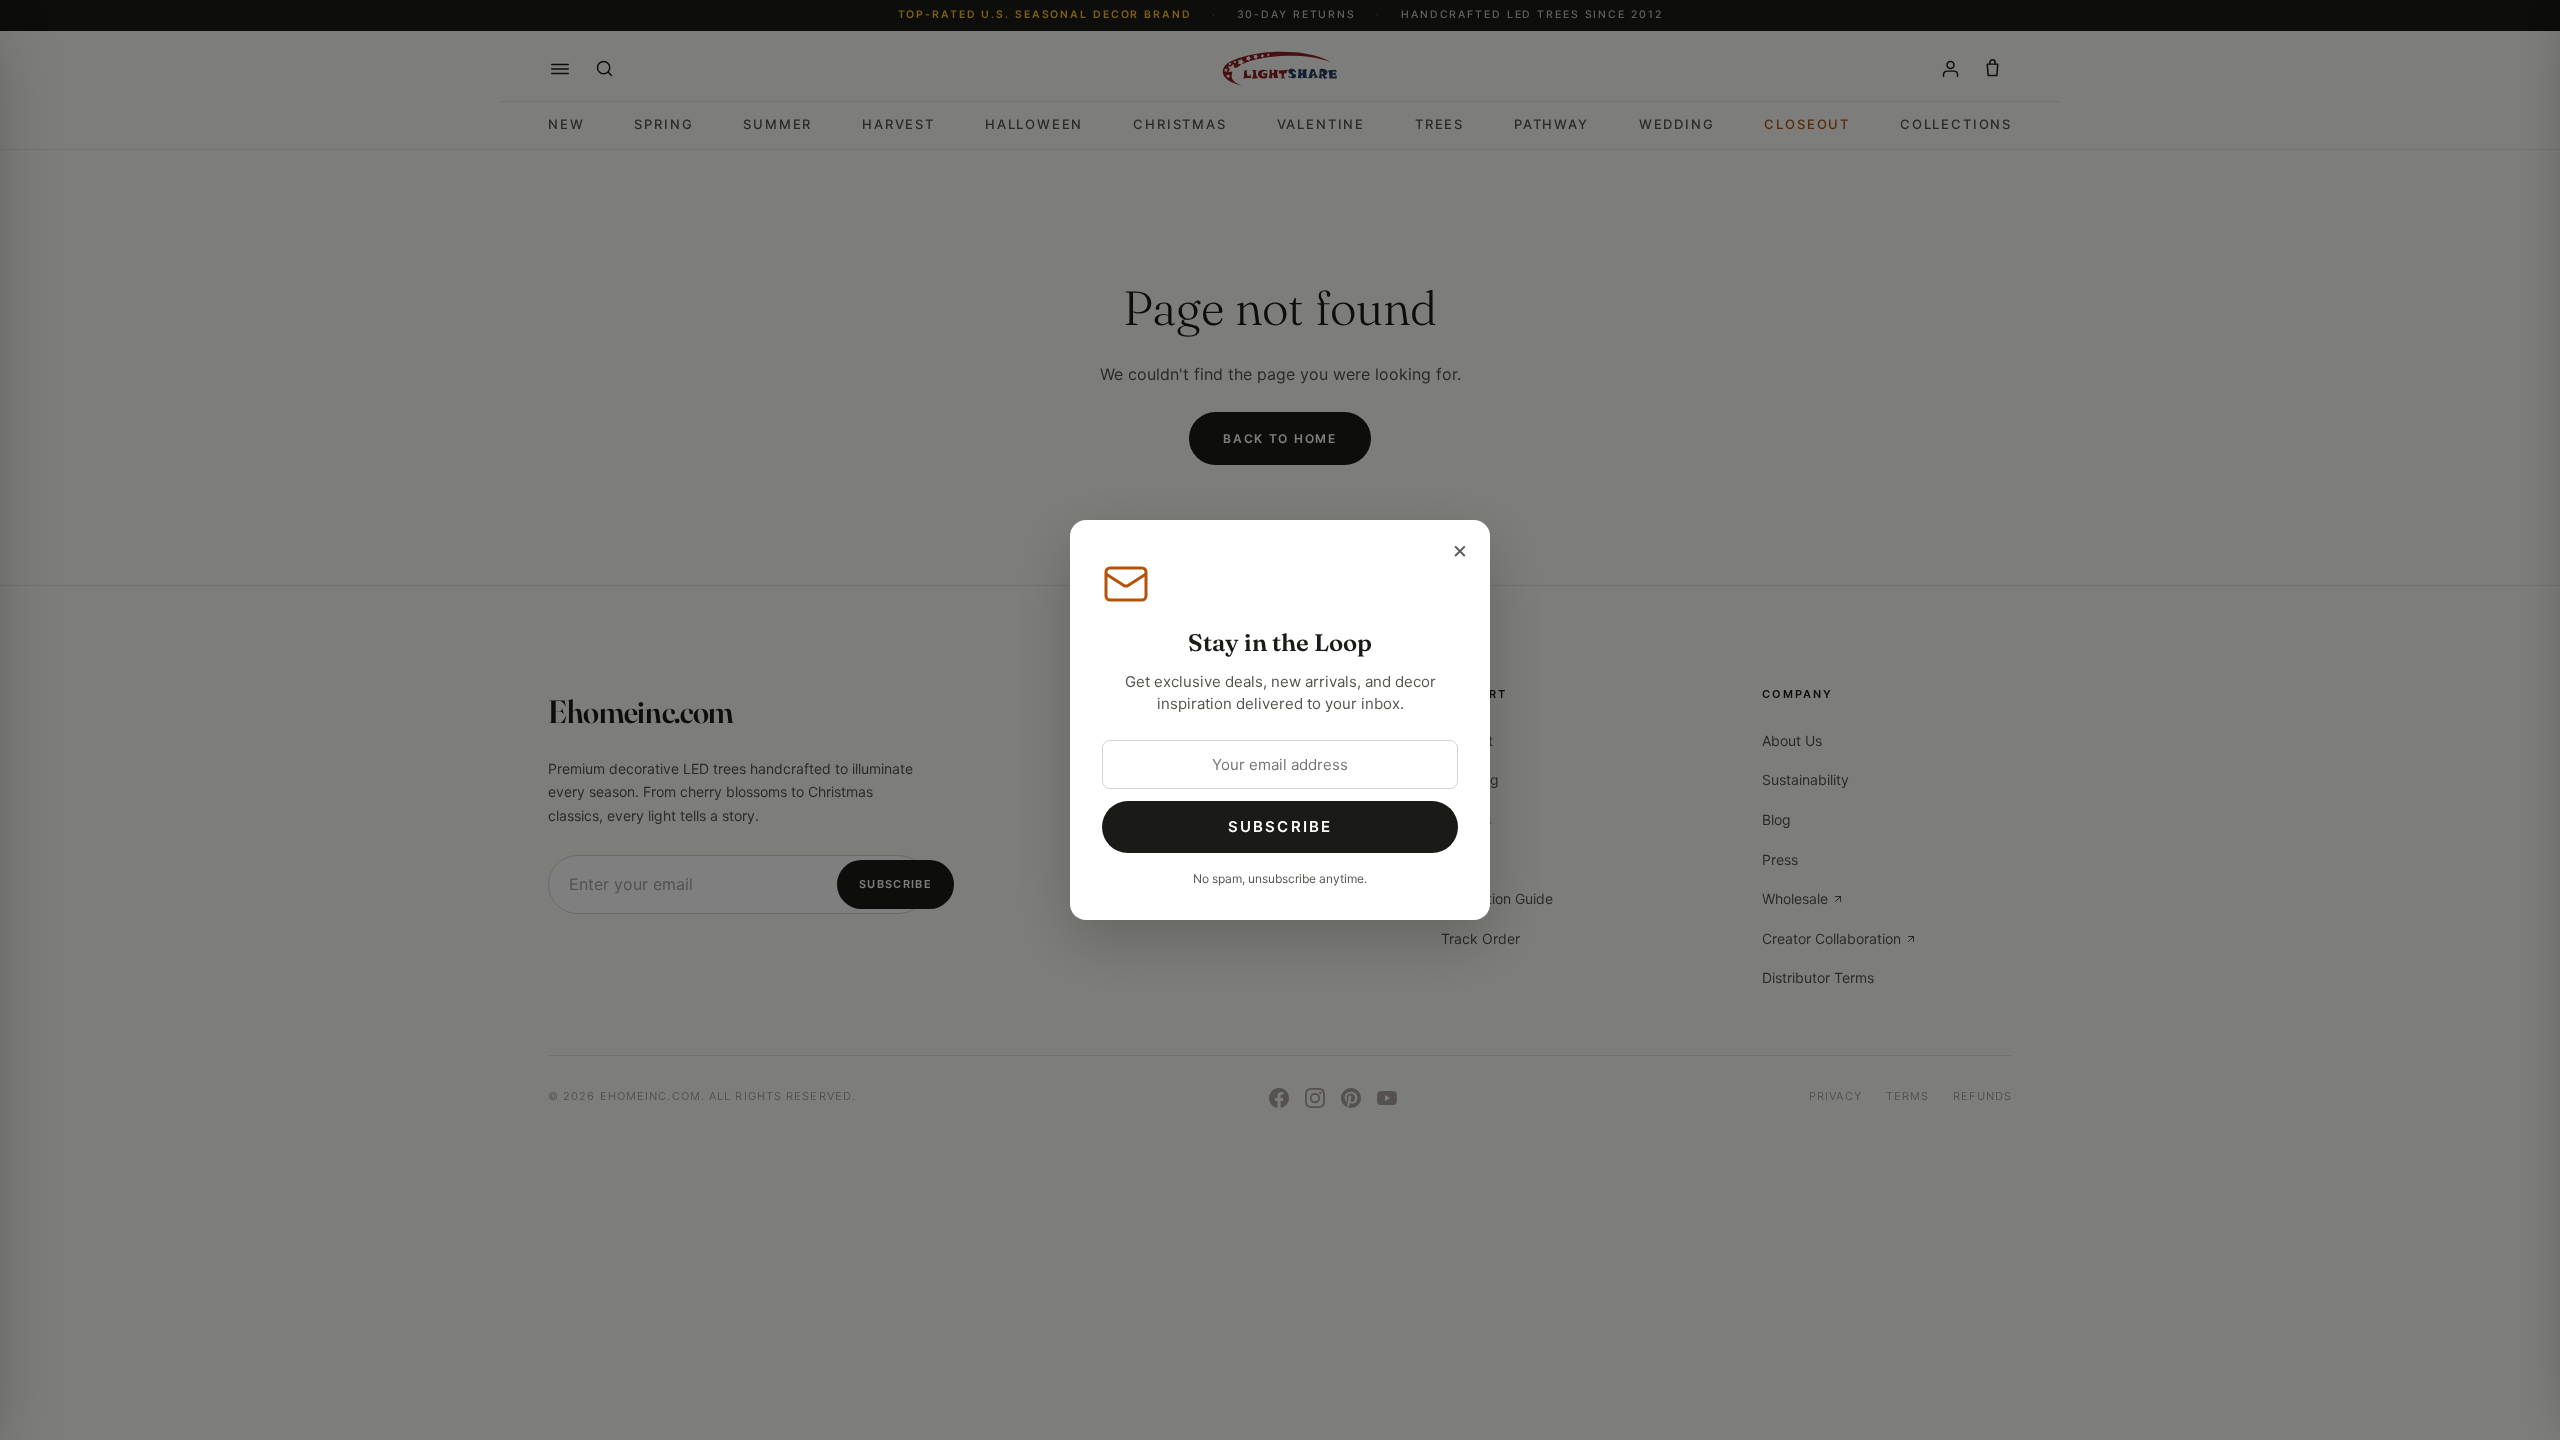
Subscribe (1280, 826)
